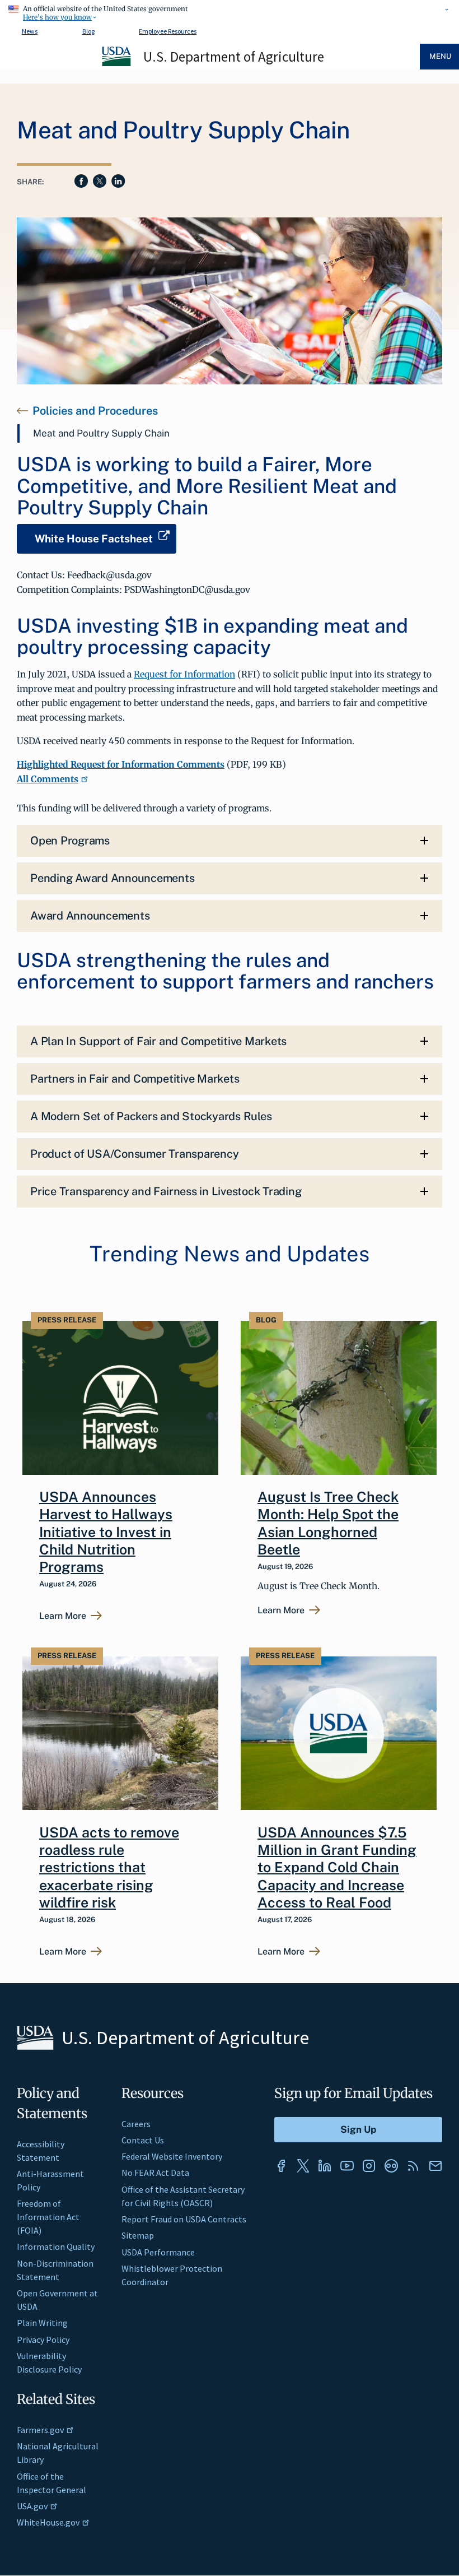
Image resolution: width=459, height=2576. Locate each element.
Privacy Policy (43, 2340)
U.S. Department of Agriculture (234, 57)
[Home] (117, 64)
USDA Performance (158, 2252)
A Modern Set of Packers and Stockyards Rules (151, 1116)
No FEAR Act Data (155, 2173)
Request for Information (184, 674)
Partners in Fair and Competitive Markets (135, 1079)
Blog (88, 31)
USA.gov (32, 2506)
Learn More (63, 1616)
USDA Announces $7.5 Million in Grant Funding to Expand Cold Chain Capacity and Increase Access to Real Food (337, 1867)
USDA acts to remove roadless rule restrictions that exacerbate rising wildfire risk (109, 1867)
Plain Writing (42, 2323)
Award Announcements (90, 916)
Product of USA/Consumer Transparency (134, 1154)
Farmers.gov (40, 2430)
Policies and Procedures (95, 411)
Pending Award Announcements (113, 878)
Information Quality (56, 2247)
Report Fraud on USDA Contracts (184, 2219)
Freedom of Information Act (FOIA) (48, 2217)
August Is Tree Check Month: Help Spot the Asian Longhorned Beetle (328, 1523)
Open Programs (70, 841)
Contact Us (143, 2140)
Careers (136, 2124)
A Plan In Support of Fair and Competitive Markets (158, 1041)
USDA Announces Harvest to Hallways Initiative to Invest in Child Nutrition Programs (106, 1532)
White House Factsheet (94, 539)
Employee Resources (168, 31)
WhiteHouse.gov (48, 2522)
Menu (440, 56)
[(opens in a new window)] (281, 2166)
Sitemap (138, 2235)
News (30, 31)
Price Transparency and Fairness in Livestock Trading (166, 1191)
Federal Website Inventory (172, 2156)
